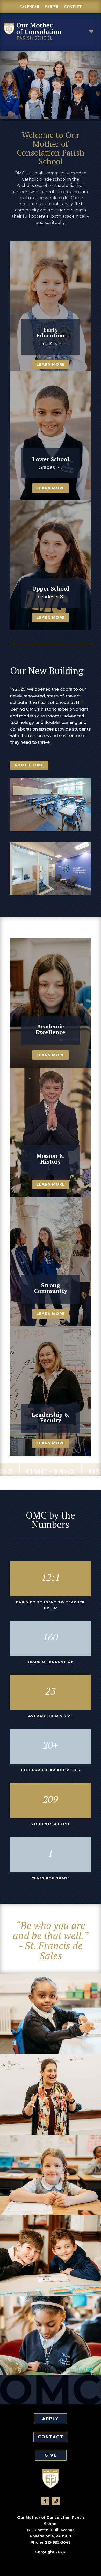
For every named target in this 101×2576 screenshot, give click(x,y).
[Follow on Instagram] (56, 2501)
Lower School (51, 459)
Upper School (51, 588)
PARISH (52, 7)
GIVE (51, 2455)
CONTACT (73, 7)
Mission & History (51, 1158)
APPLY (51, 2419)
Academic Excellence (51, 1029)
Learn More (51, 364)
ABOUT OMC (29, 765)
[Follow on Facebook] (45, 2501)
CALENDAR (29, 7)
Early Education (51, 332)
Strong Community (51, 1288)
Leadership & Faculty (51, 1417)
